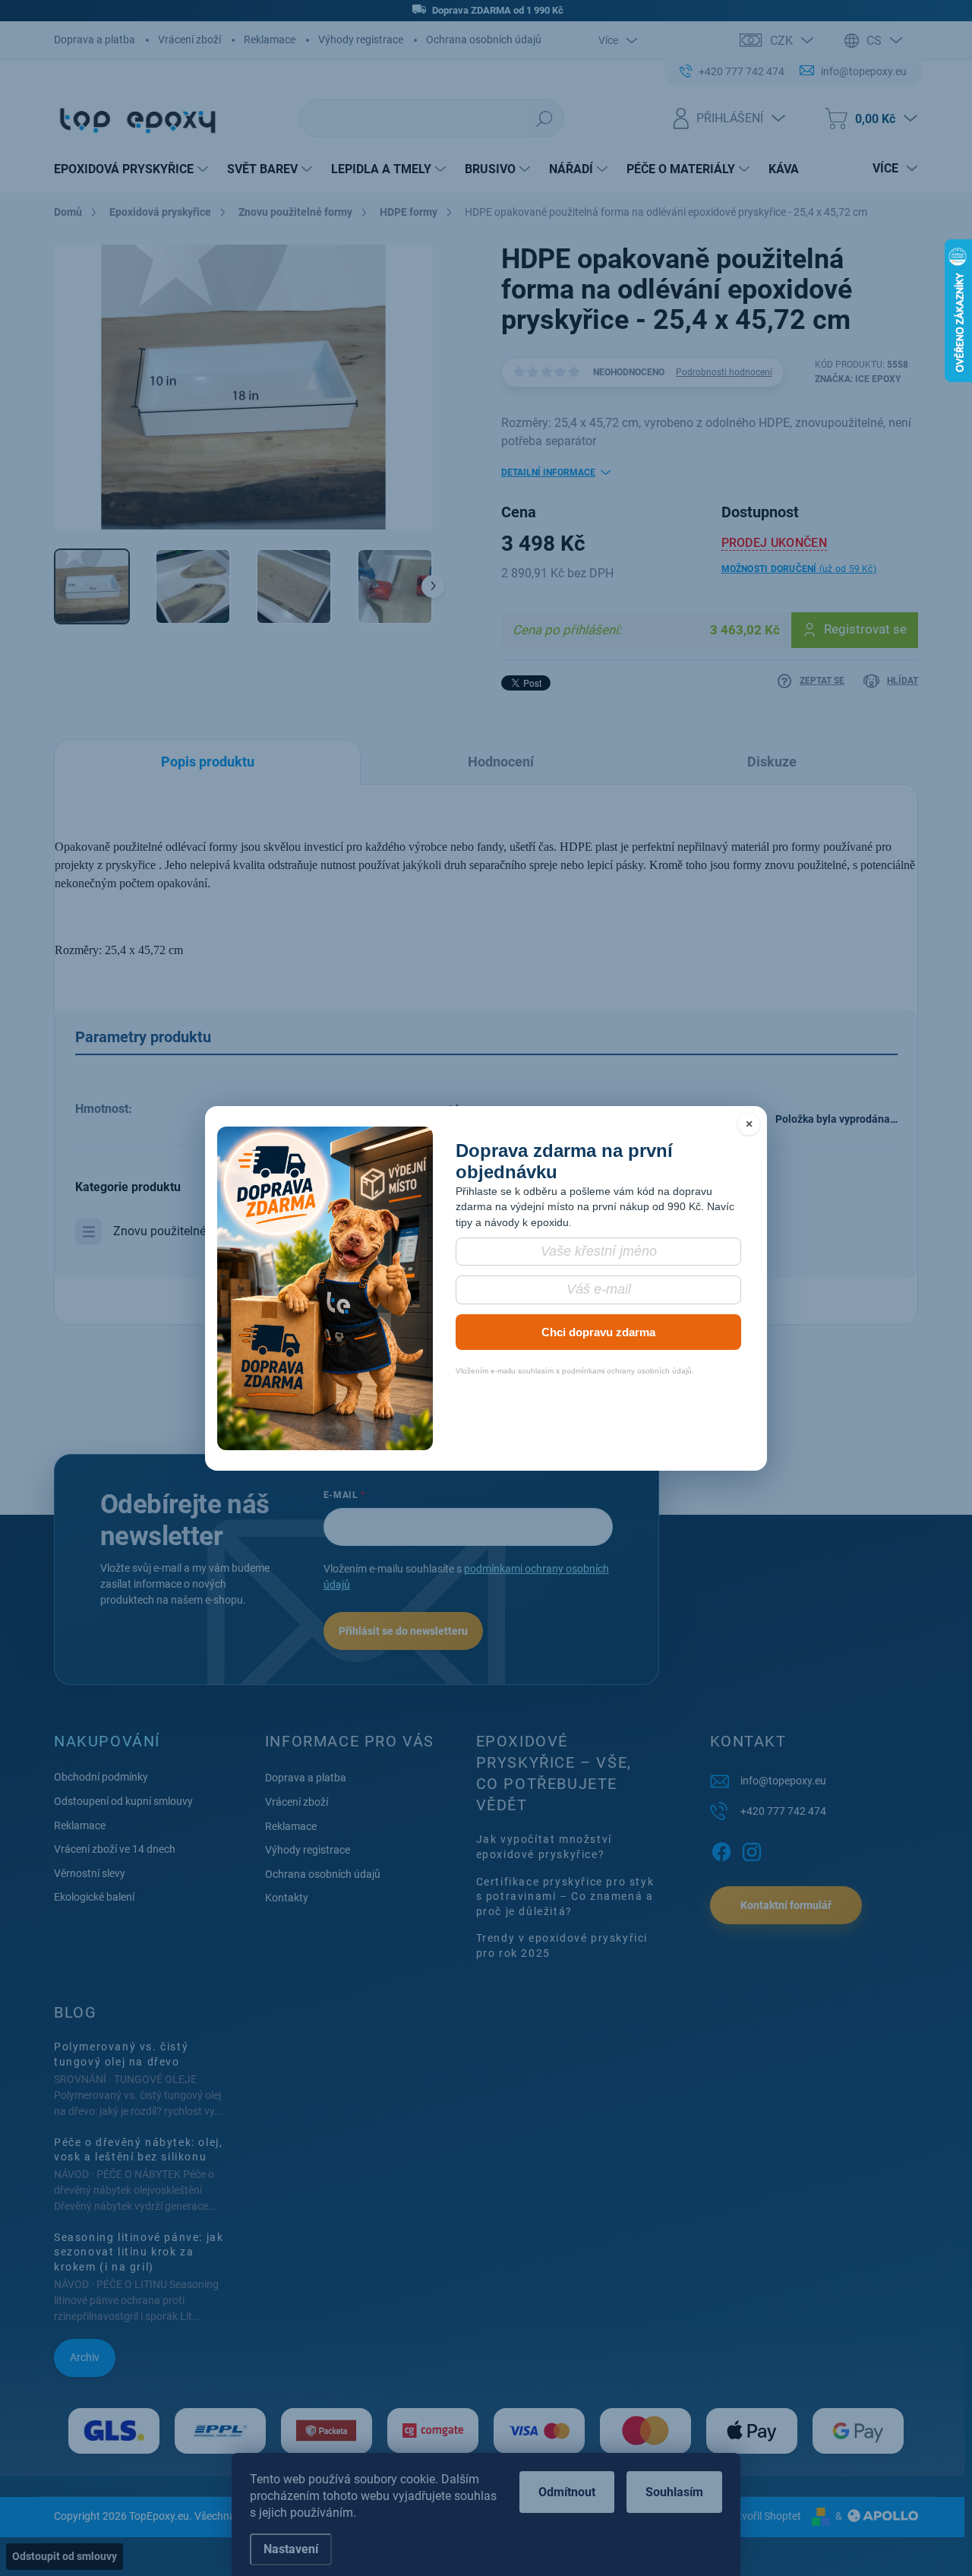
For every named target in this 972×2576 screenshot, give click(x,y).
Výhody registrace (361, 40)
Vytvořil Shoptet (764, 2516)
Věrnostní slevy (90, 1873)
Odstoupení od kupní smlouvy (123, 1801)
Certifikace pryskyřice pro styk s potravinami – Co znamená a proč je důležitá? (565, 1896)
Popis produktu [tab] (208, 762)
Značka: (858, 379)
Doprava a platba (95, 40)
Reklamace (270, 40)
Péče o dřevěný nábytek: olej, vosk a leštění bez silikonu (138, 2150)
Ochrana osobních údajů (484, 40)
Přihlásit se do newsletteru (403, 1631)
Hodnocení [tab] (501, 762)
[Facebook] (721, 1850)
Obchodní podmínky (101, 1777)
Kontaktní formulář (786, 1905)
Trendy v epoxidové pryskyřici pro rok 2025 (562, 1945)
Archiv (85, 2357)
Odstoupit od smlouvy (65, 2556)
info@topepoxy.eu (783, 1781)
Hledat (544, 119)
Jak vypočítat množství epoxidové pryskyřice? (544, 1847)
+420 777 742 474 (783, 1811)
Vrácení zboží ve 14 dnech (115, 1849)
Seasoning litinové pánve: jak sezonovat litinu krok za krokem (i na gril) (139, 2252)
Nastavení (291, 2549)
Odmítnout (567, 2492)
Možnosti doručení (799, 569)
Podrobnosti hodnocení (724, 372)
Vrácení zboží (189, 40)
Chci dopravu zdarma (598, 1332)
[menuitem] (133, 169)
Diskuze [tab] (772, 762)
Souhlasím (674, 2492)
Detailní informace (548, 473)
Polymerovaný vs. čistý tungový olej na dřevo (121, 2054)
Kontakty (287, 1898)
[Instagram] (752, 1850)
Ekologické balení (94, 1897)
